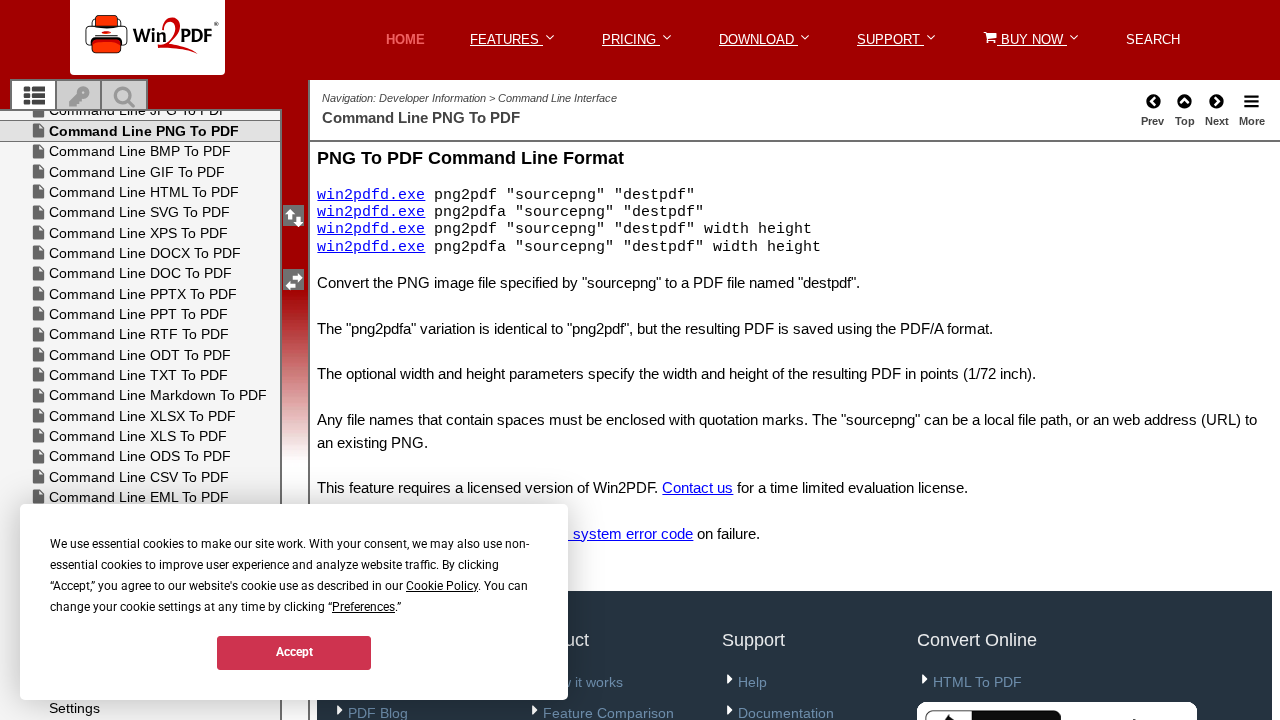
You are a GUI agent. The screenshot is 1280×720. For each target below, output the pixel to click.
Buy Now (1032, 39)
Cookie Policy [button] (442, 586)
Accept (294, 652)
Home (405, 39)
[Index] (79, 97)
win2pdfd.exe (371, 195)
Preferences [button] (363, 607)
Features (506, 39)
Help (752, 682)
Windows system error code (601, 533)
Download (758, 39)
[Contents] (34, 97)
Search (1153, 39)
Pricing (631, 39)
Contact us (697, 487)
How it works (583, 682)
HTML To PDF (977, 682)
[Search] (124, 97)
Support (890, 39)
